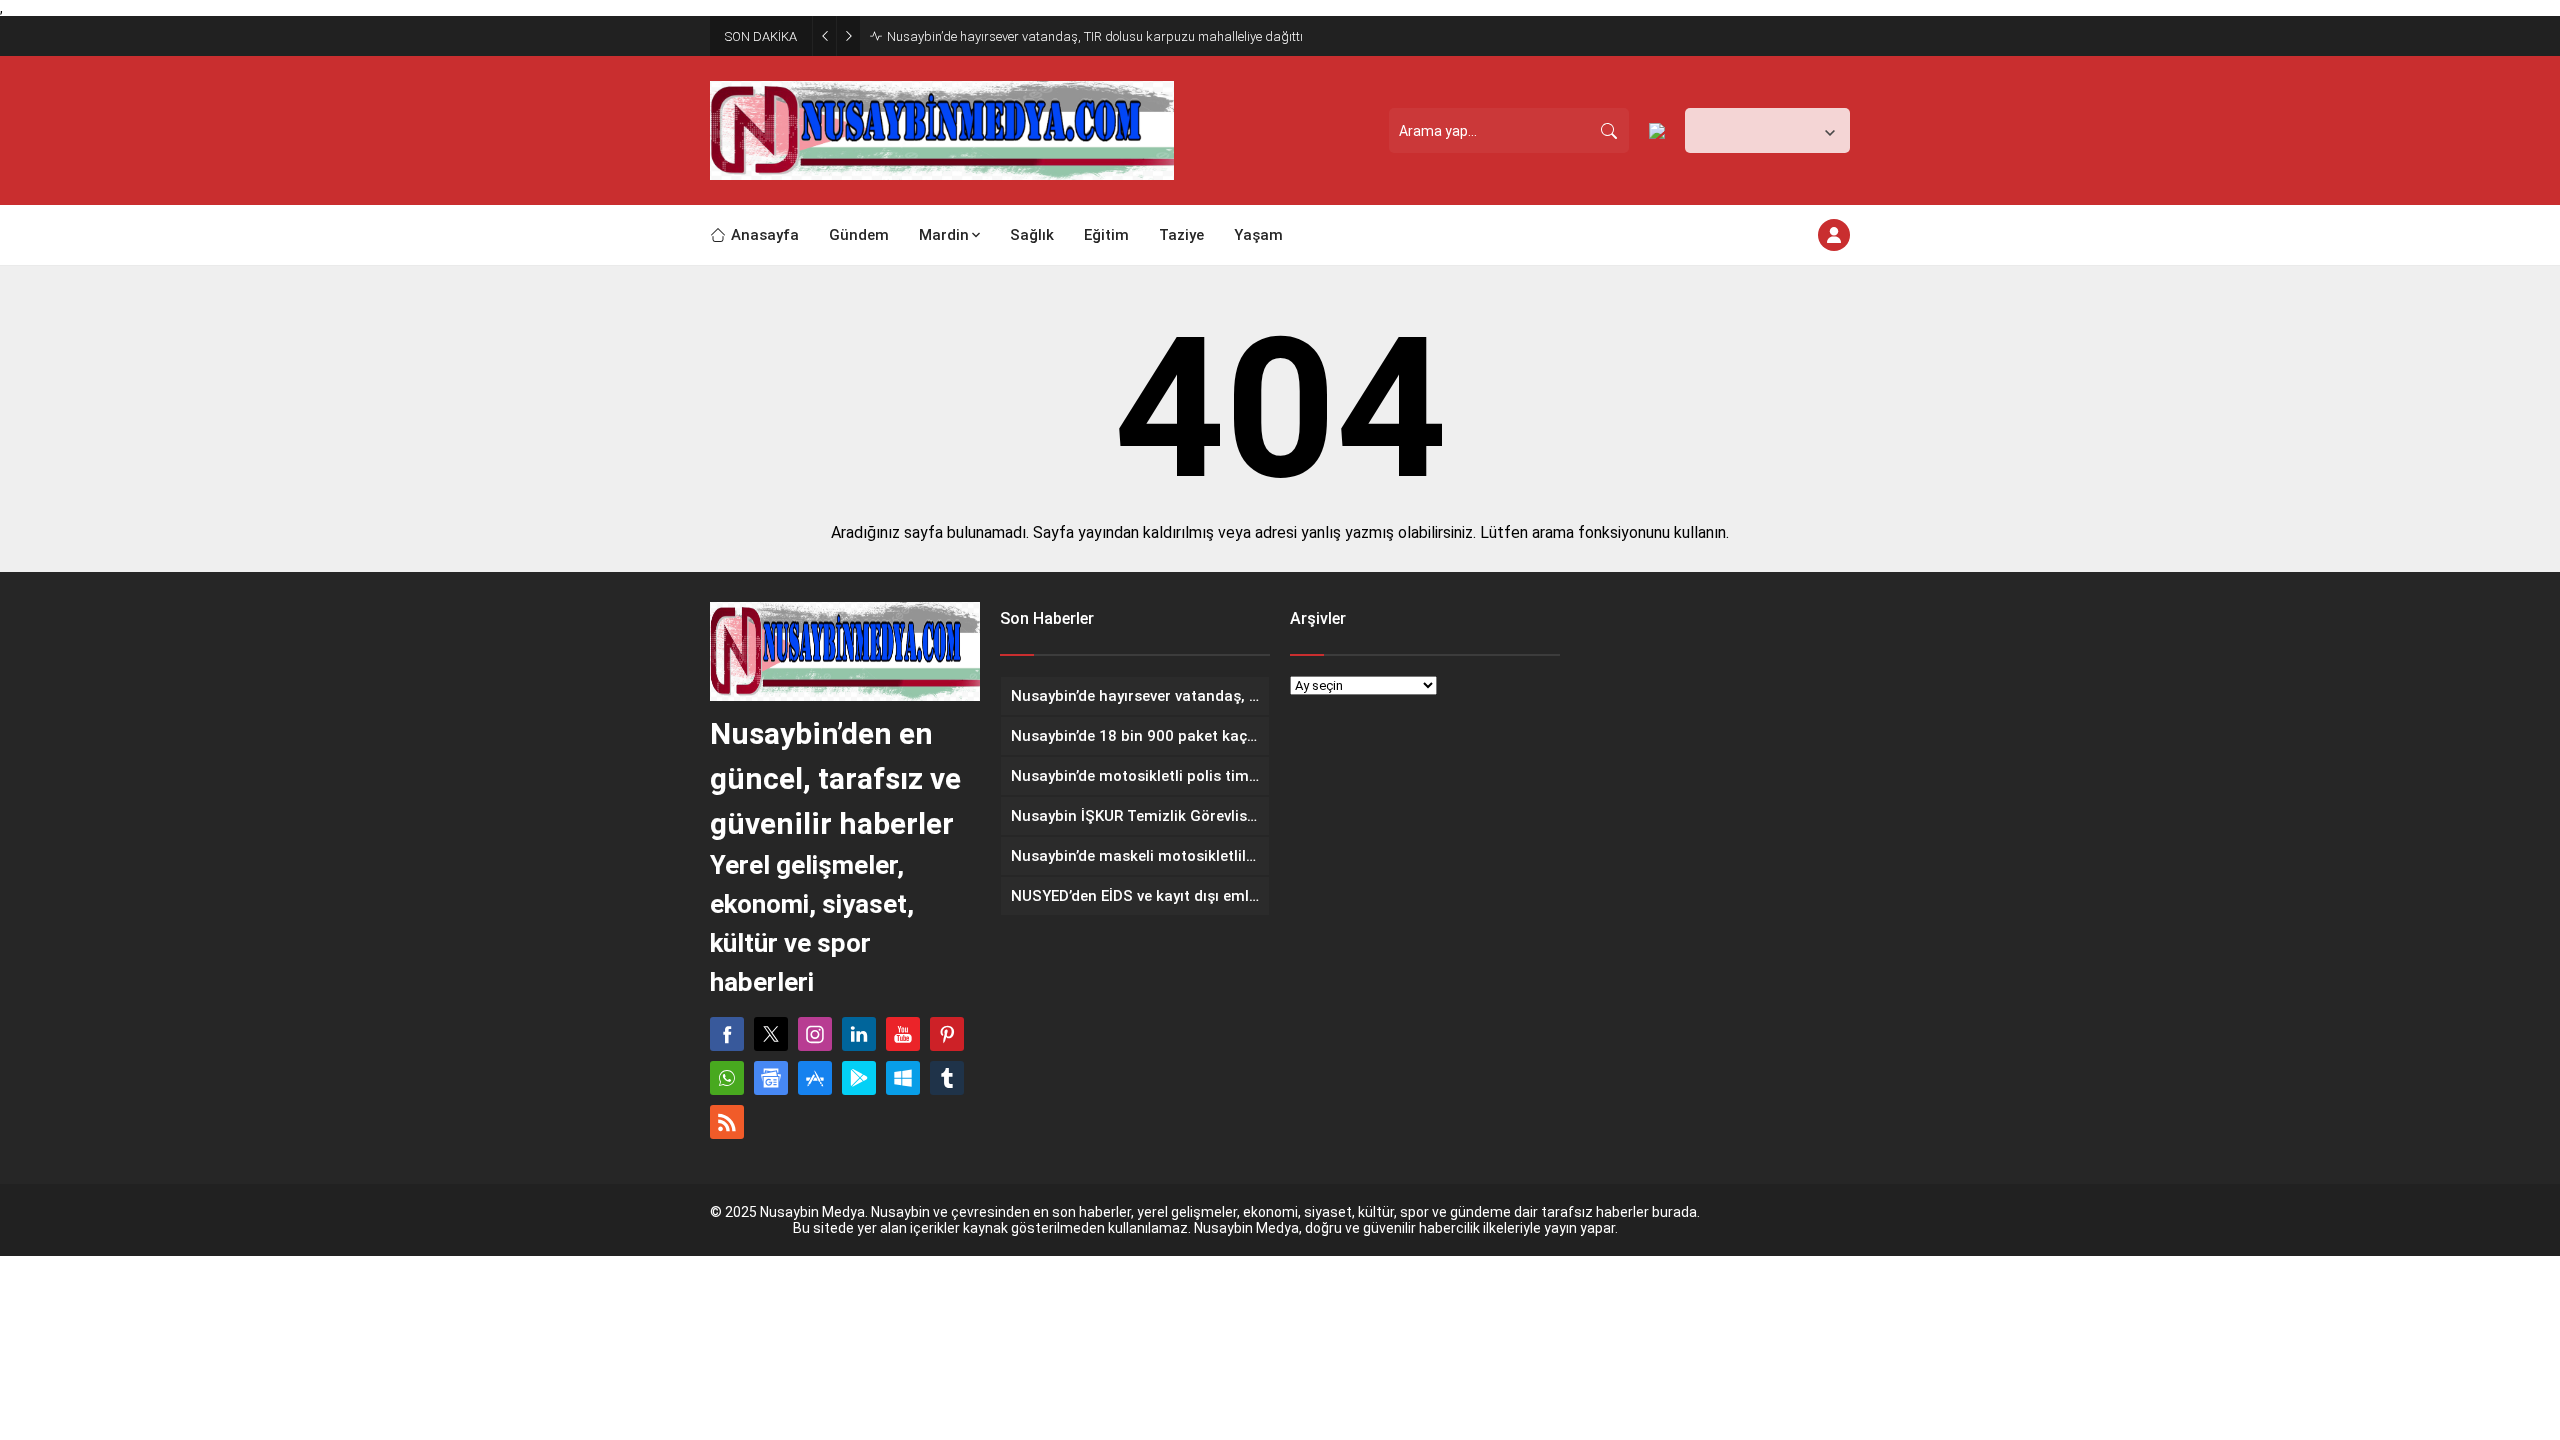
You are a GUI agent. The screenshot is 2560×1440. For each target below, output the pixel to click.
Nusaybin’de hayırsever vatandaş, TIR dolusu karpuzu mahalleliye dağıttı (1095, 36)
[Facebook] (727, 1034)
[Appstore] (815, 1078)
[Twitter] (771, 1034)
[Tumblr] (947, 1078)
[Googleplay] (859, 1078)
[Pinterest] (947, 1034)
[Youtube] (903, 1034)
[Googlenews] (771, 1078)
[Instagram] (815, 1034)
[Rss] (727, 1122)
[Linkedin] (859, 1034)
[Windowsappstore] (903, 1078)
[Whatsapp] (727, 1078)
